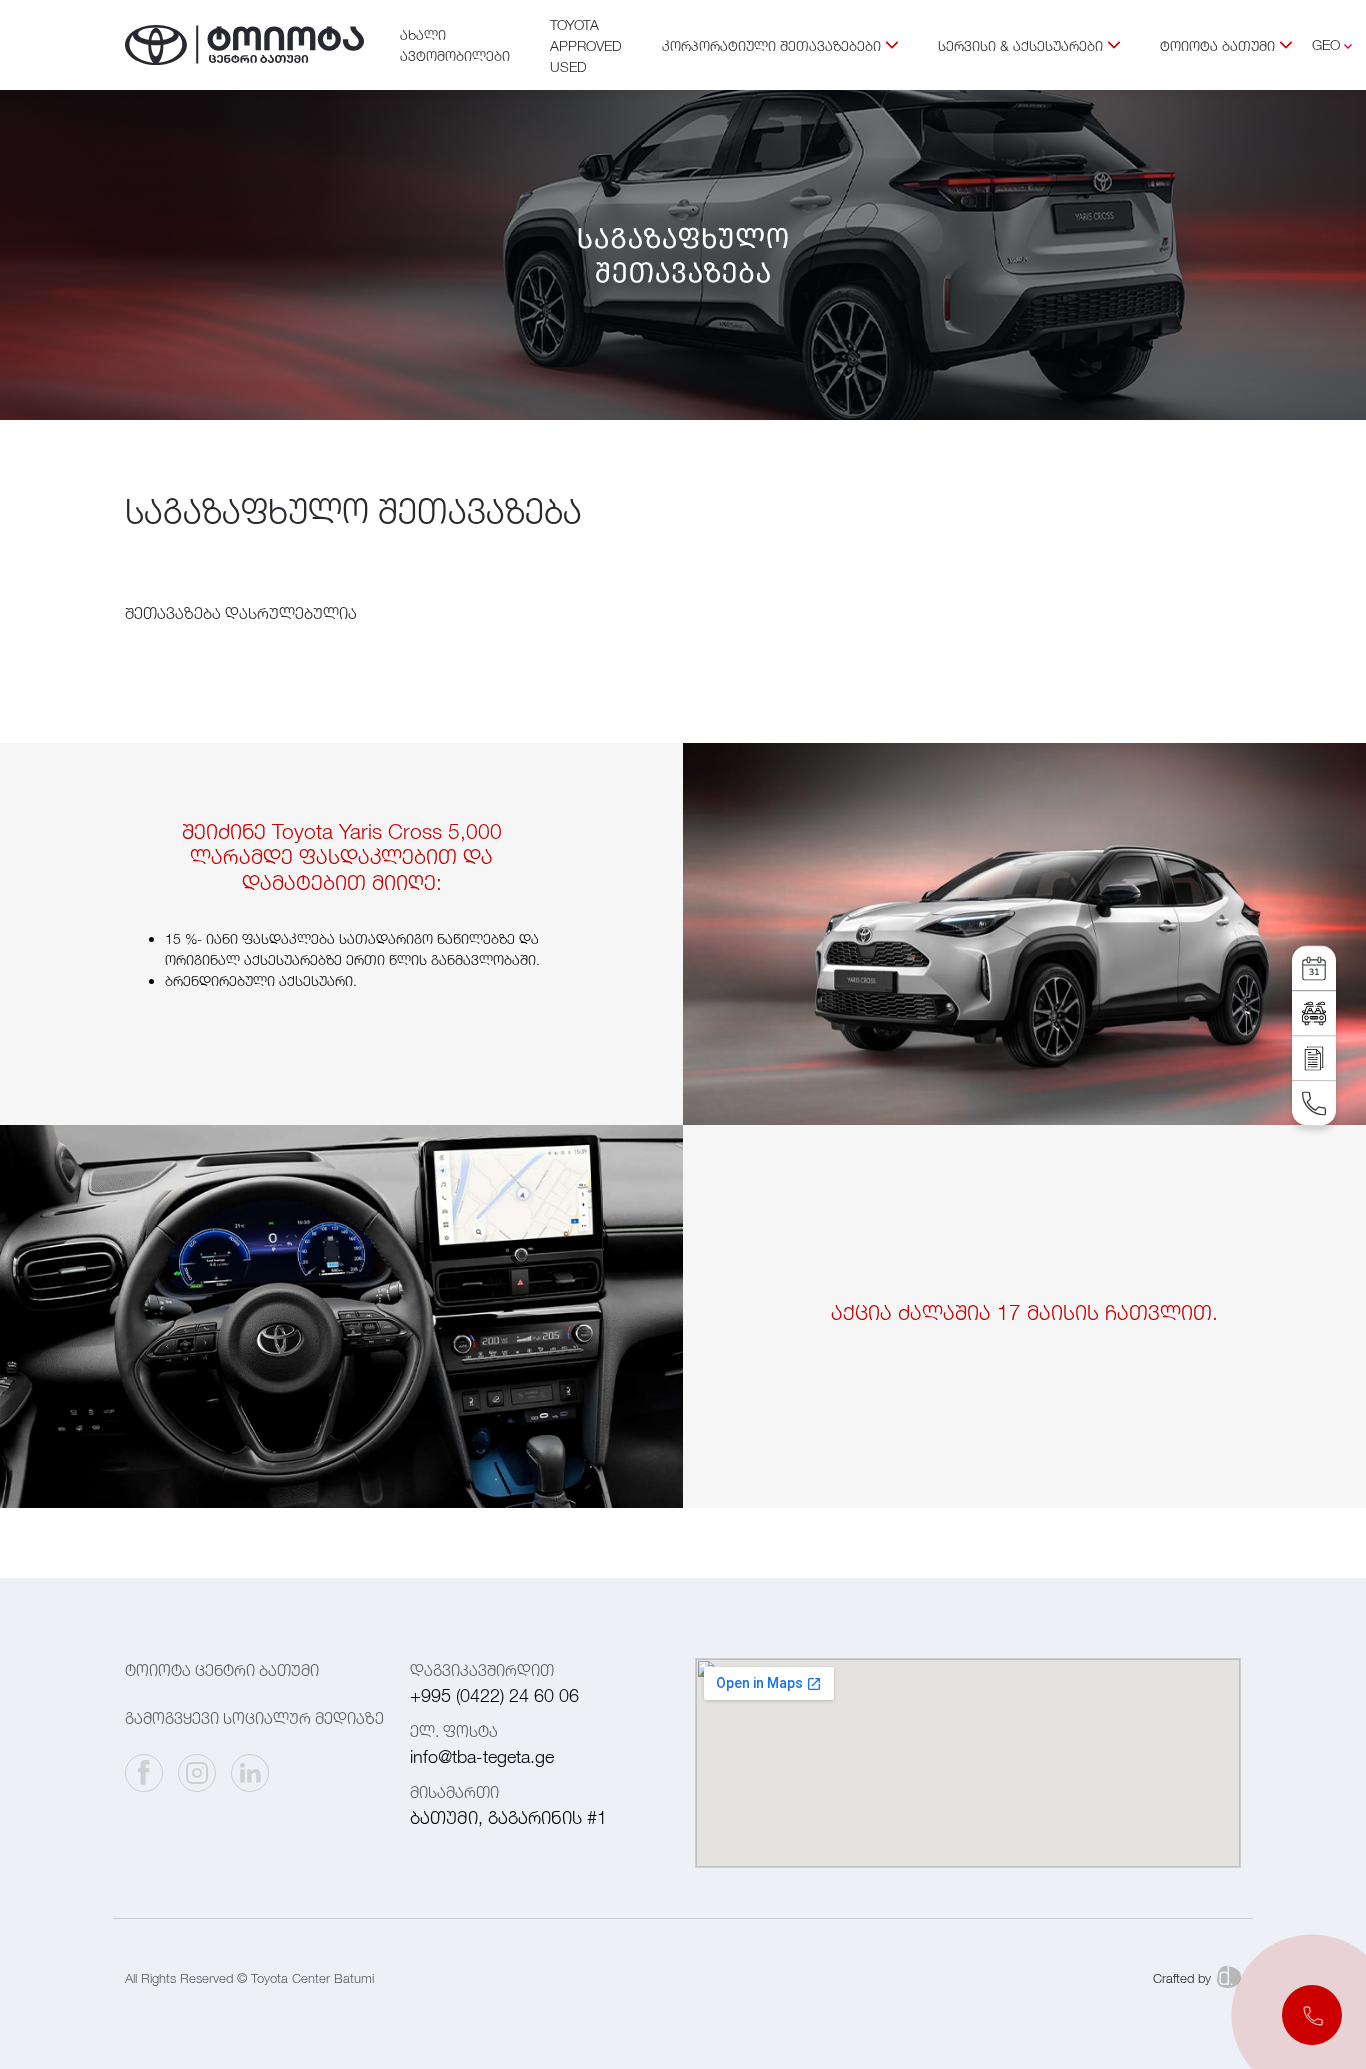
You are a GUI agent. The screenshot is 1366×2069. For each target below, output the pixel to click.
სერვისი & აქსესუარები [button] (1020, 45)
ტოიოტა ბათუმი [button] (1217, 45)
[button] (1312, 2015)
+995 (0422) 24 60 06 (494, 1695)
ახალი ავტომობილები (455, 45)
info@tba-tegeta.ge (482, 1756)
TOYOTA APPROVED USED (586, 45)
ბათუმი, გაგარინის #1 (508, 1817)
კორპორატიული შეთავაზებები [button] (771, 45)
